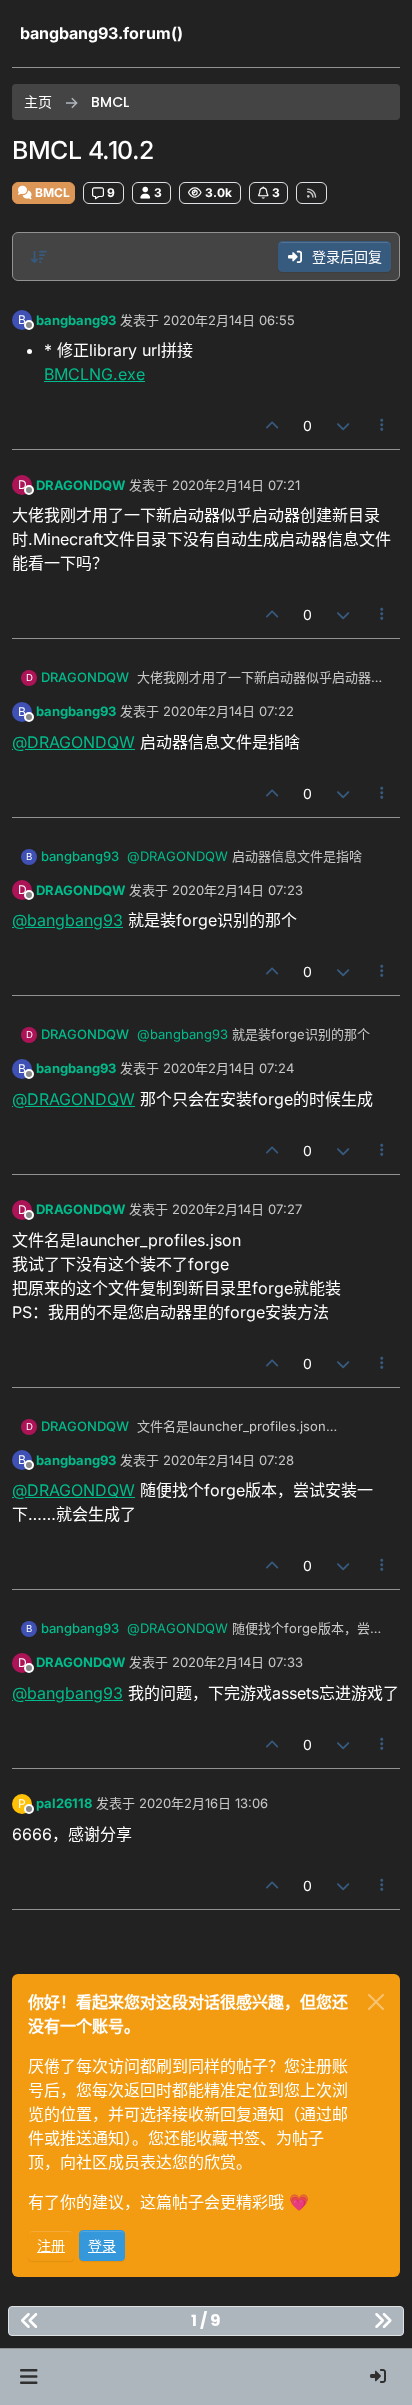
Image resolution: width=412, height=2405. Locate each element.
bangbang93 (76, 320)
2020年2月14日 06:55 (229, 320)
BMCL (51, 192)
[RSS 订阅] (311, 193)
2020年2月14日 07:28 (228, 1460)
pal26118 (64, 1803)
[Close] (376, 2002)
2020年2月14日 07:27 (237, 1209)
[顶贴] (273, 425)
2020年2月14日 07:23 (237, 890)
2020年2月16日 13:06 (203, 1803)
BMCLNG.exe (94, 374)
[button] (28, 2377)
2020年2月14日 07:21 (236, 485)
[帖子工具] (383, 425)
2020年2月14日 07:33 (237, 1662)
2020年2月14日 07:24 (228, 1068)
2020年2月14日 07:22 (228, 711)
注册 (51, 2245)
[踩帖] (343, 425)
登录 (102, 2245)
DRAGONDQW (80, 485)
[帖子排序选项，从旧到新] (39, 257)
